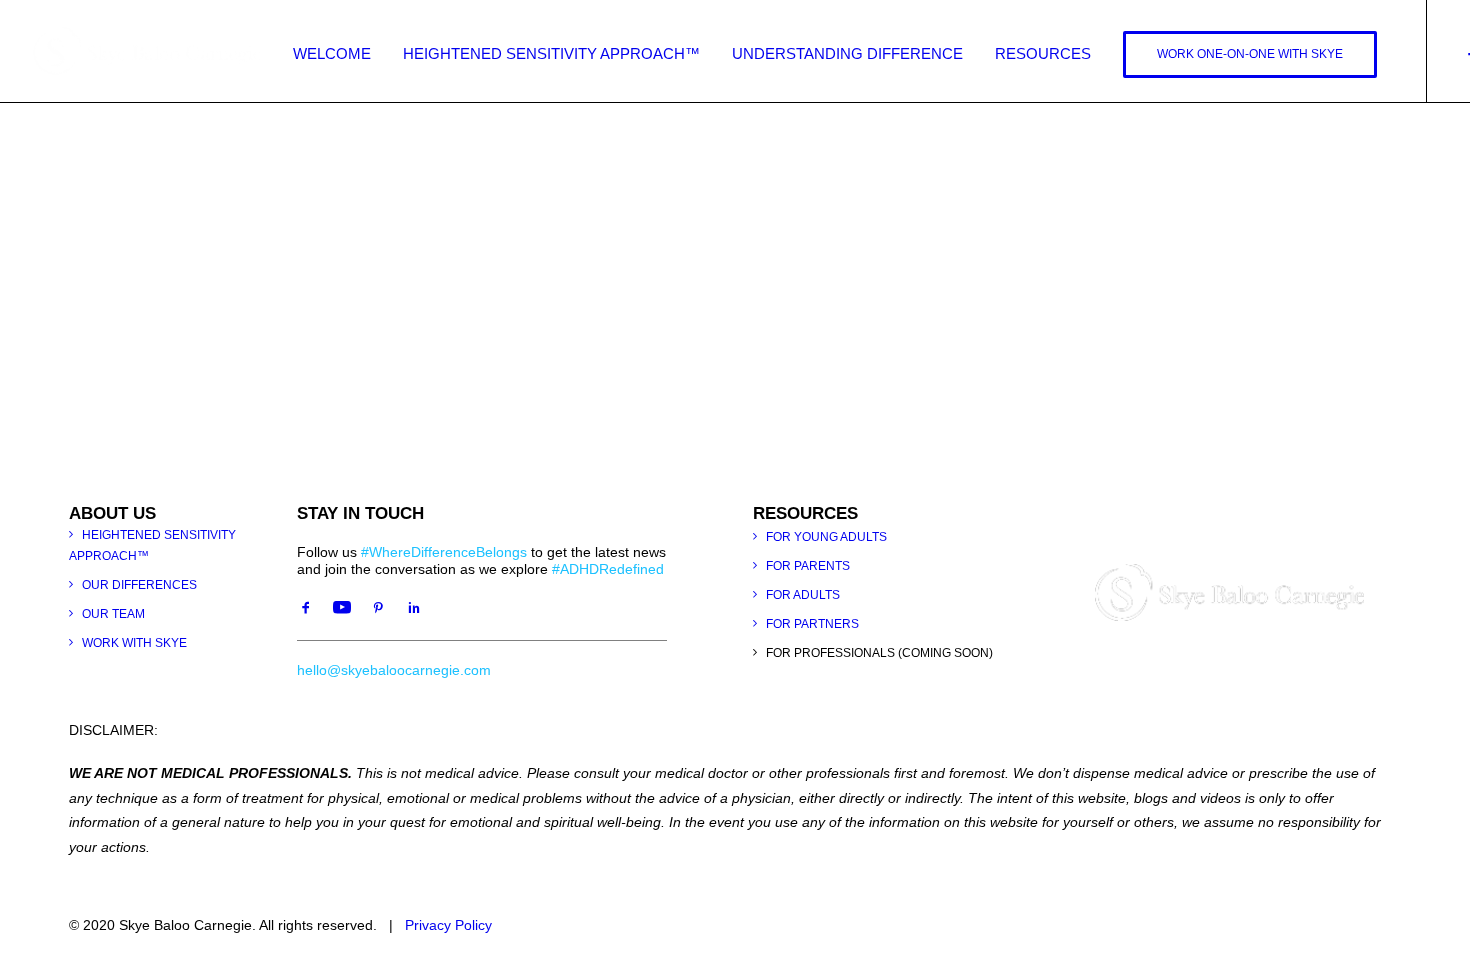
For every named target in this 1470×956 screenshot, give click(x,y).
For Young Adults (826, 537)
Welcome (332, 53)
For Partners (812, 624)
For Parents (808, 566)
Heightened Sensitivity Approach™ (551, 53)
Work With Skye (134, 643)
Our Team (113, 614)
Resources (1043, 53)
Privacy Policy (448, 925)
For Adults (803, 595)
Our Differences (139, 585)
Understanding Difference (847, 53)
